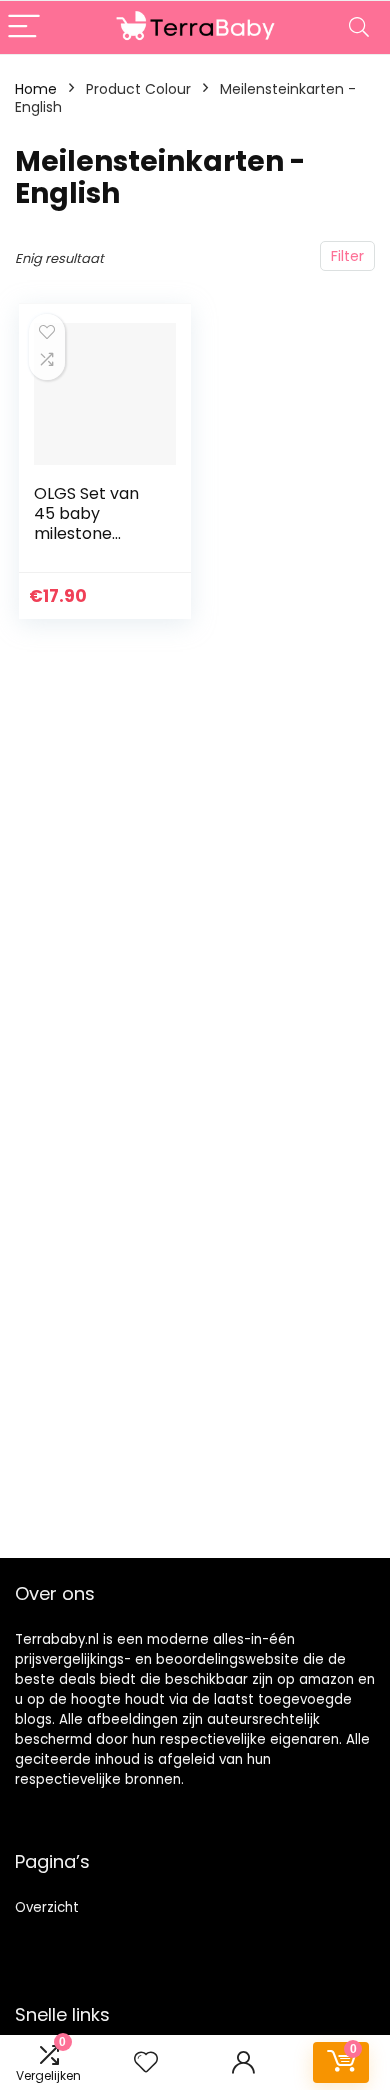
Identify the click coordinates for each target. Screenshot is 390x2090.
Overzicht (47, 1907)
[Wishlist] (146, 2062)
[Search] (359, 27)
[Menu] (24, 27)
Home (36, 89)
